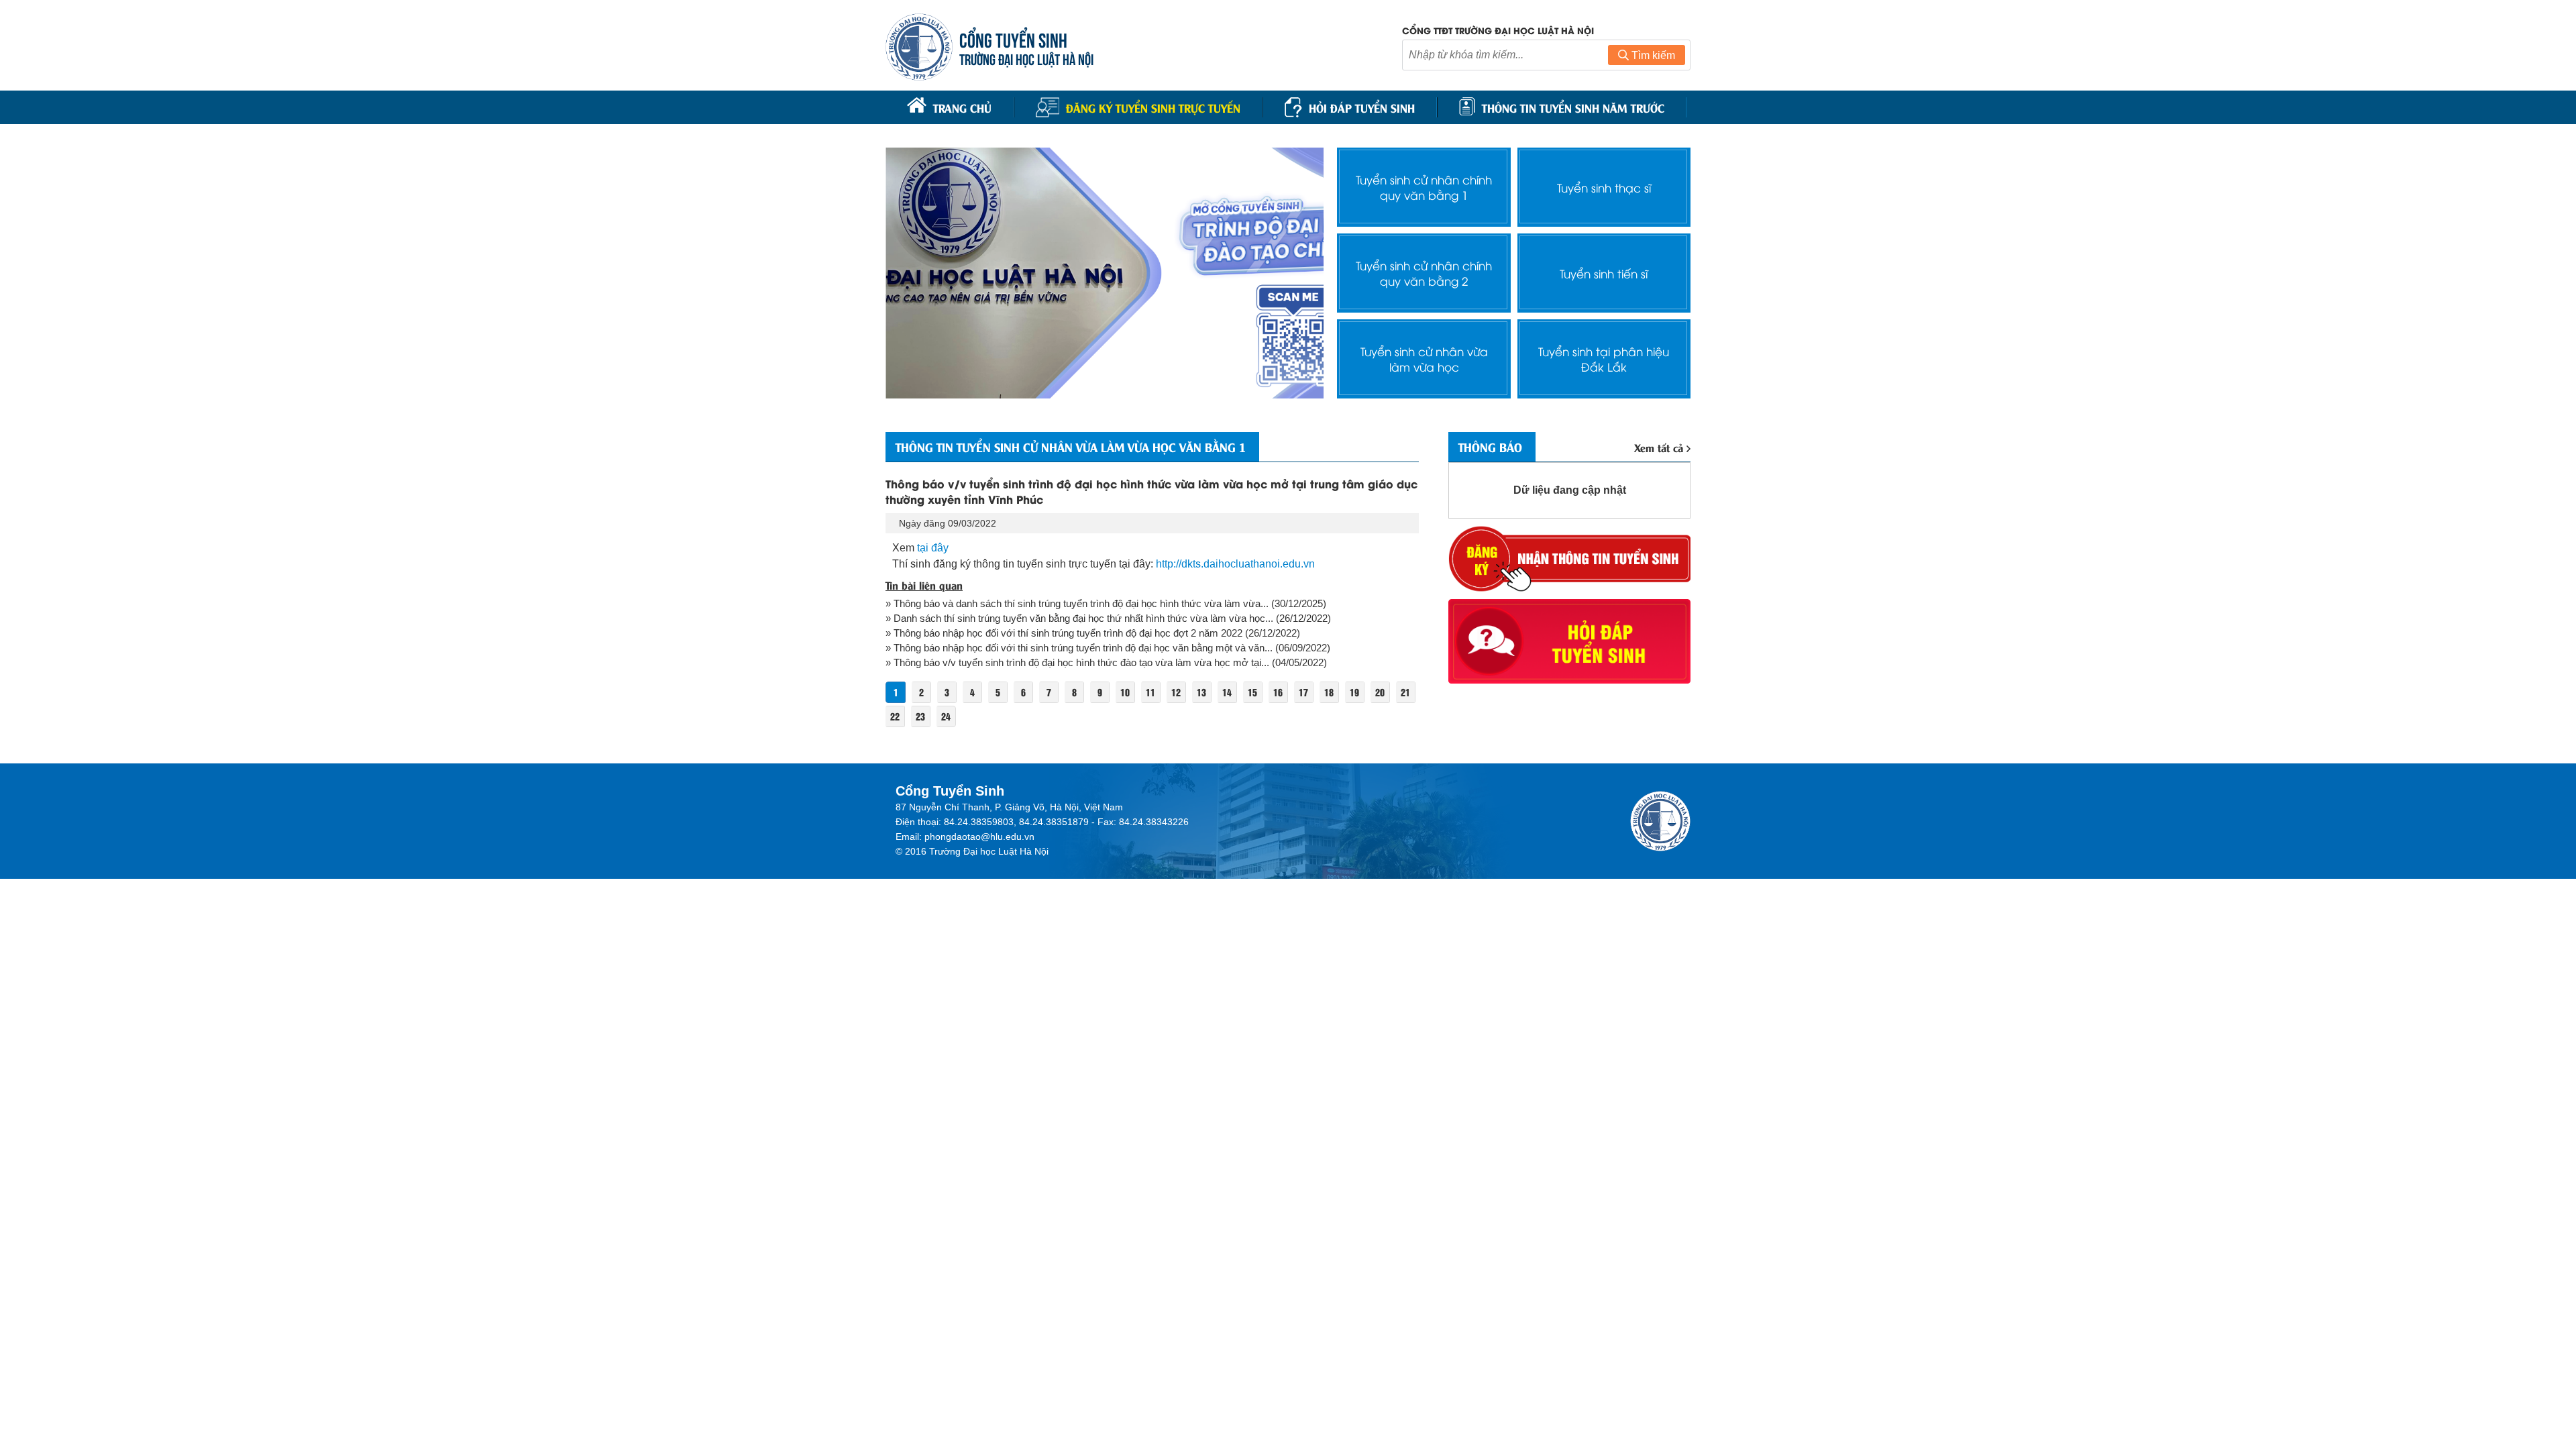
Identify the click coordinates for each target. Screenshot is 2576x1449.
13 (1201, 692)
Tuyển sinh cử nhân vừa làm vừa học (1424, 359)
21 (1405, 692)
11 (1150, 692)
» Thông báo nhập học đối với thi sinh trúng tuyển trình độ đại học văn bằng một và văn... (1079, 648)
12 (1176, 692)
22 (895, 716)
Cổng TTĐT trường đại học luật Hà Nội (1498, 30)
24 (946, 716)
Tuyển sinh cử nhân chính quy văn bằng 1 (1424, 187)
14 (1227, 692)
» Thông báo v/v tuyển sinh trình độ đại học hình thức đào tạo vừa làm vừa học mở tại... (1077, 662)
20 (1380, 692)
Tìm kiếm (1652, 55)
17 (1303, 692)
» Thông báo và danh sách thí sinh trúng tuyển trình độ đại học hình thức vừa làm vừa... (1077, 603)
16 (1278, 692)
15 (1252, 692)
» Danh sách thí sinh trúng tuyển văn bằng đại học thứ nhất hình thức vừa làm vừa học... (1079, 618)
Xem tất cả (1659, 447)
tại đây (933, 548)
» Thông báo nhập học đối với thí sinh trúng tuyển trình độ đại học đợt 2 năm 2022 (1064, 633)
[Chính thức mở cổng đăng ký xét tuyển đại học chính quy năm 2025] (1105, 273)
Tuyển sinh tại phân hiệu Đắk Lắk (1604, 359)
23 (920, 716)
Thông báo (1490, 447)
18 (1329, 692)
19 (1354, 692)
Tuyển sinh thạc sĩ (1604, 187)
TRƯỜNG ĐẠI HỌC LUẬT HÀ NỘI (1026, 58)
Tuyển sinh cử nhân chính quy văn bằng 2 (1424, 273)
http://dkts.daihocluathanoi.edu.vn (1235, 564)
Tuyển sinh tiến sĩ (1604, 273)
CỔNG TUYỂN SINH (1013, 39)
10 (1125, 692)
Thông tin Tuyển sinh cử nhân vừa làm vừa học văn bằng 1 (1071, 447)
